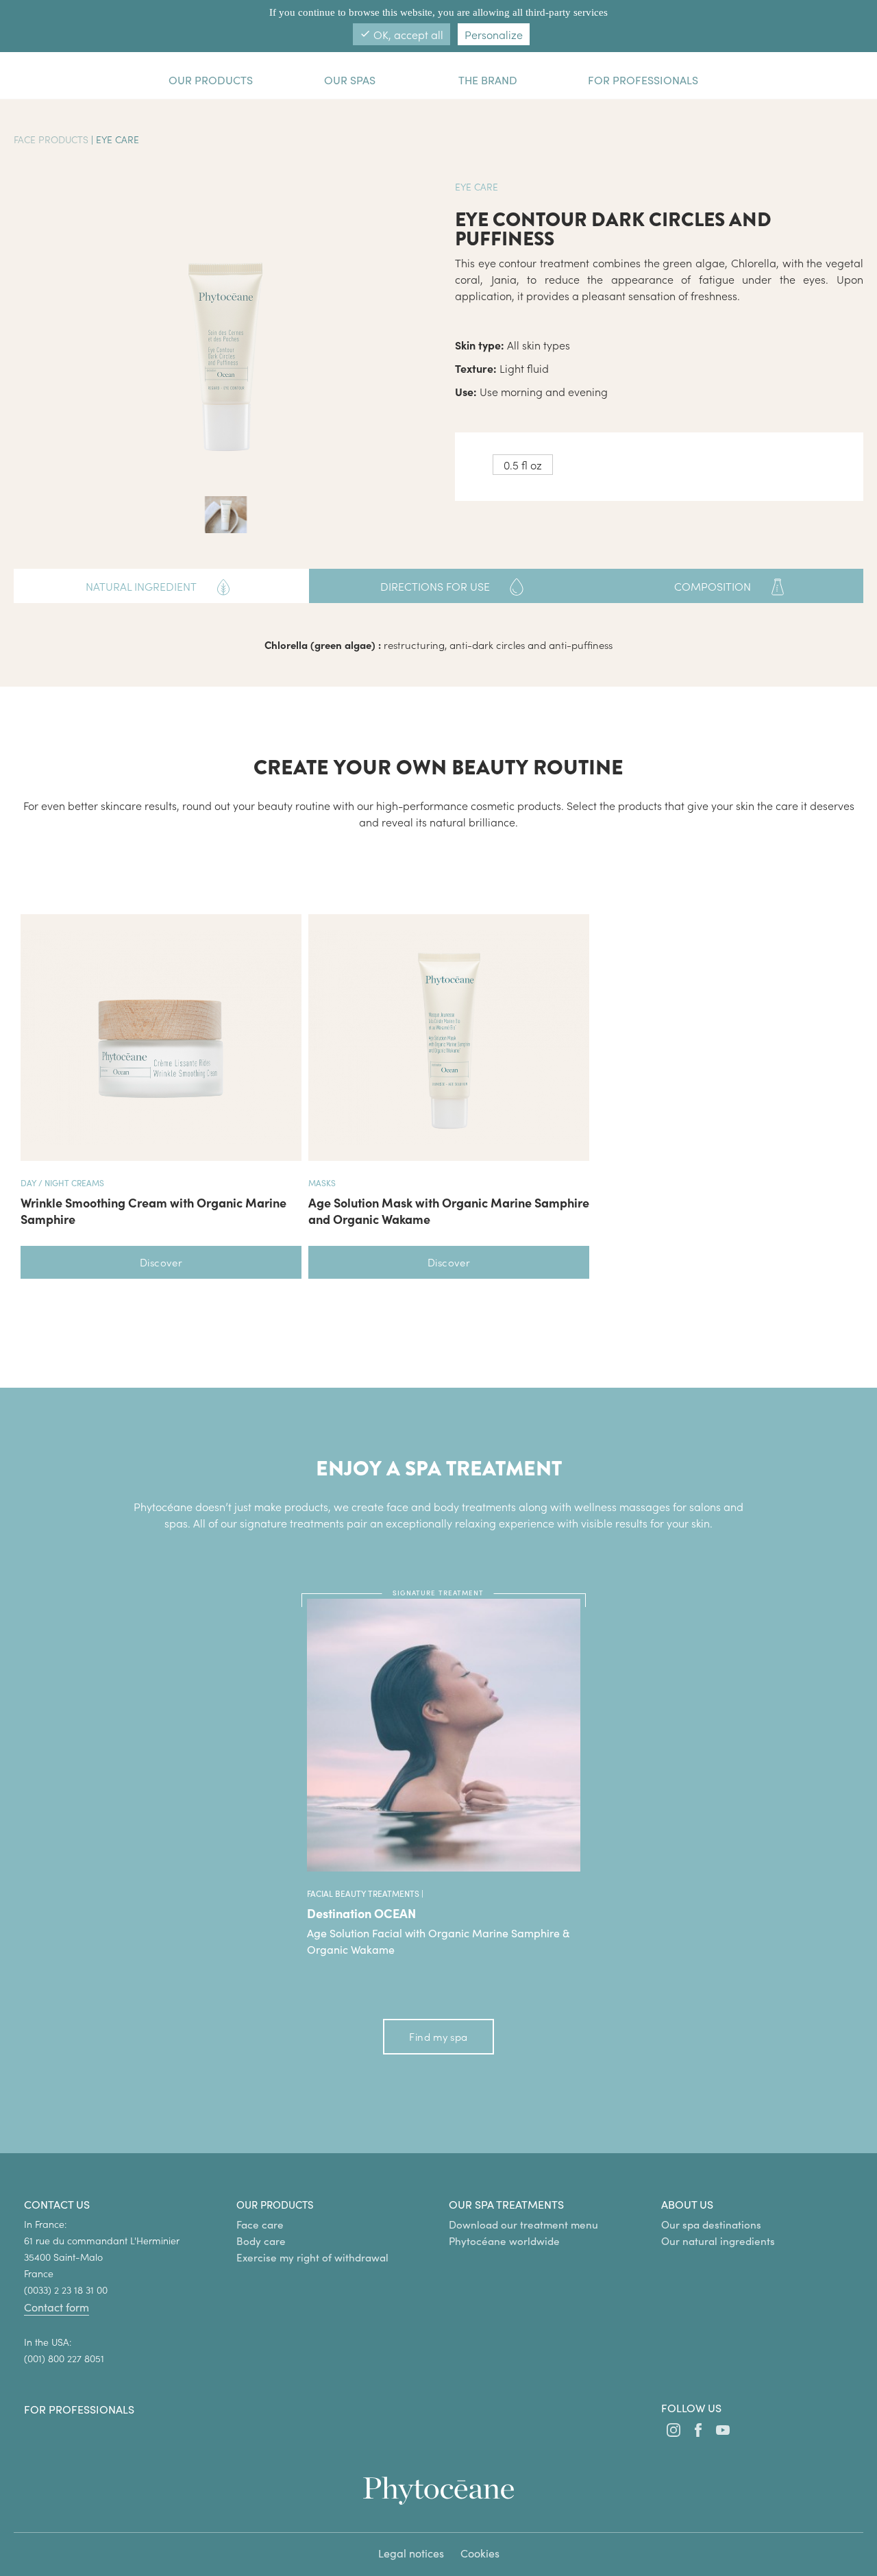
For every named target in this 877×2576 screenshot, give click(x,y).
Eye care (118, 139)
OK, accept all (402, 34)
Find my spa (438, 2036)
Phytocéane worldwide (504, 2241)
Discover (161, 1262)
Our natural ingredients (718, 2241)
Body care (261, 2241)
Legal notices (411, 2553)
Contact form (57, 2307)
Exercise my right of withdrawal (312, 2257)
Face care (260, 2224)
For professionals (79, 2409)
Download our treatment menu (523, 2224)
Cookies (480, 2553)
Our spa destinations (711, 2224)
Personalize (494, 34)
